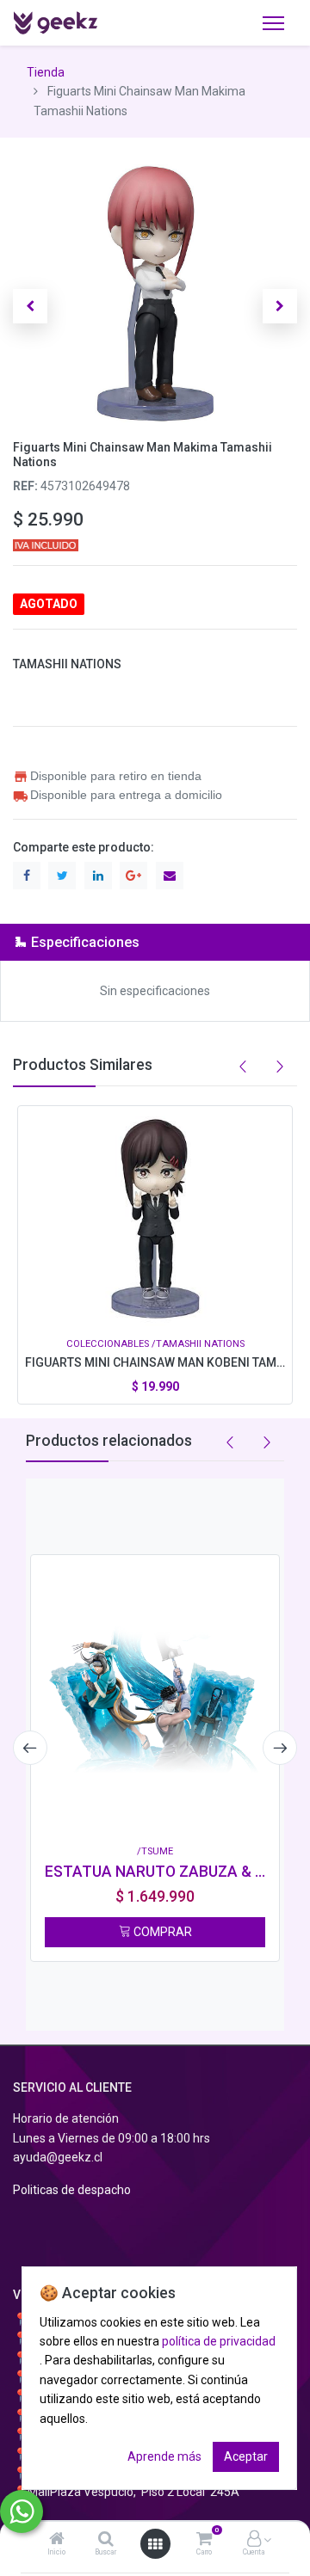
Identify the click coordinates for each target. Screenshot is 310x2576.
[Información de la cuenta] (254, 2540)
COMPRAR (161, 1932)
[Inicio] (57, 2540)
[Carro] (204, 2540)
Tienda (46, 72)
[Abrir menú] (155, 2544)
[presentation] (30, 1748)
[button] (30, 306)
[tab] (155, 942)
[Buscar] (106, 2540)
